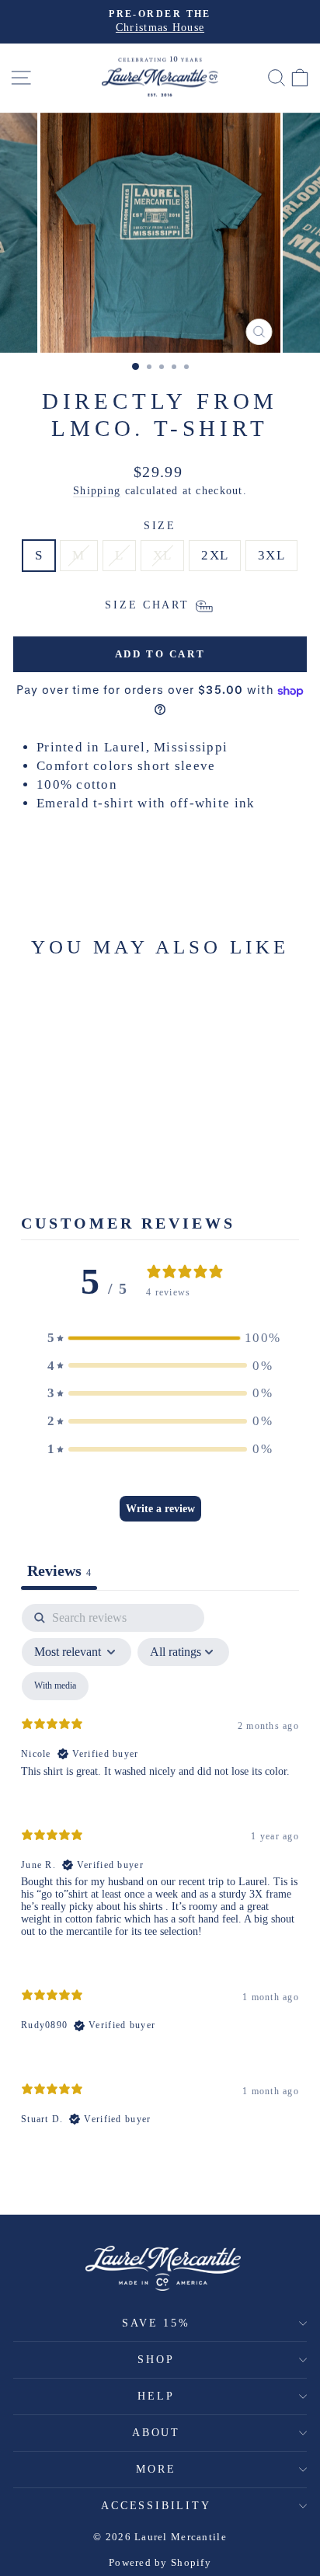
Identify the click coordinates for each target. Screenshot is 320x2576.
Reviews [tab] (59, 1570)
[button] (160, 1338)
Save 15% (156, 2323)
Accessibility (156, 2506)
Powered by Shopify (160, 2562)
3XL (271, 555)
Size (160, 526)
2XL (215, 555)
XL (163, 555)
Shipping (97, 490)
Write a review (160, 1509)
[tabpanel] (160, 1878)
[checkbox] (55, 1686)
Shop (156, 2360)
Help (156, 2396)
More (156, 2469)
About (156, 2433)
